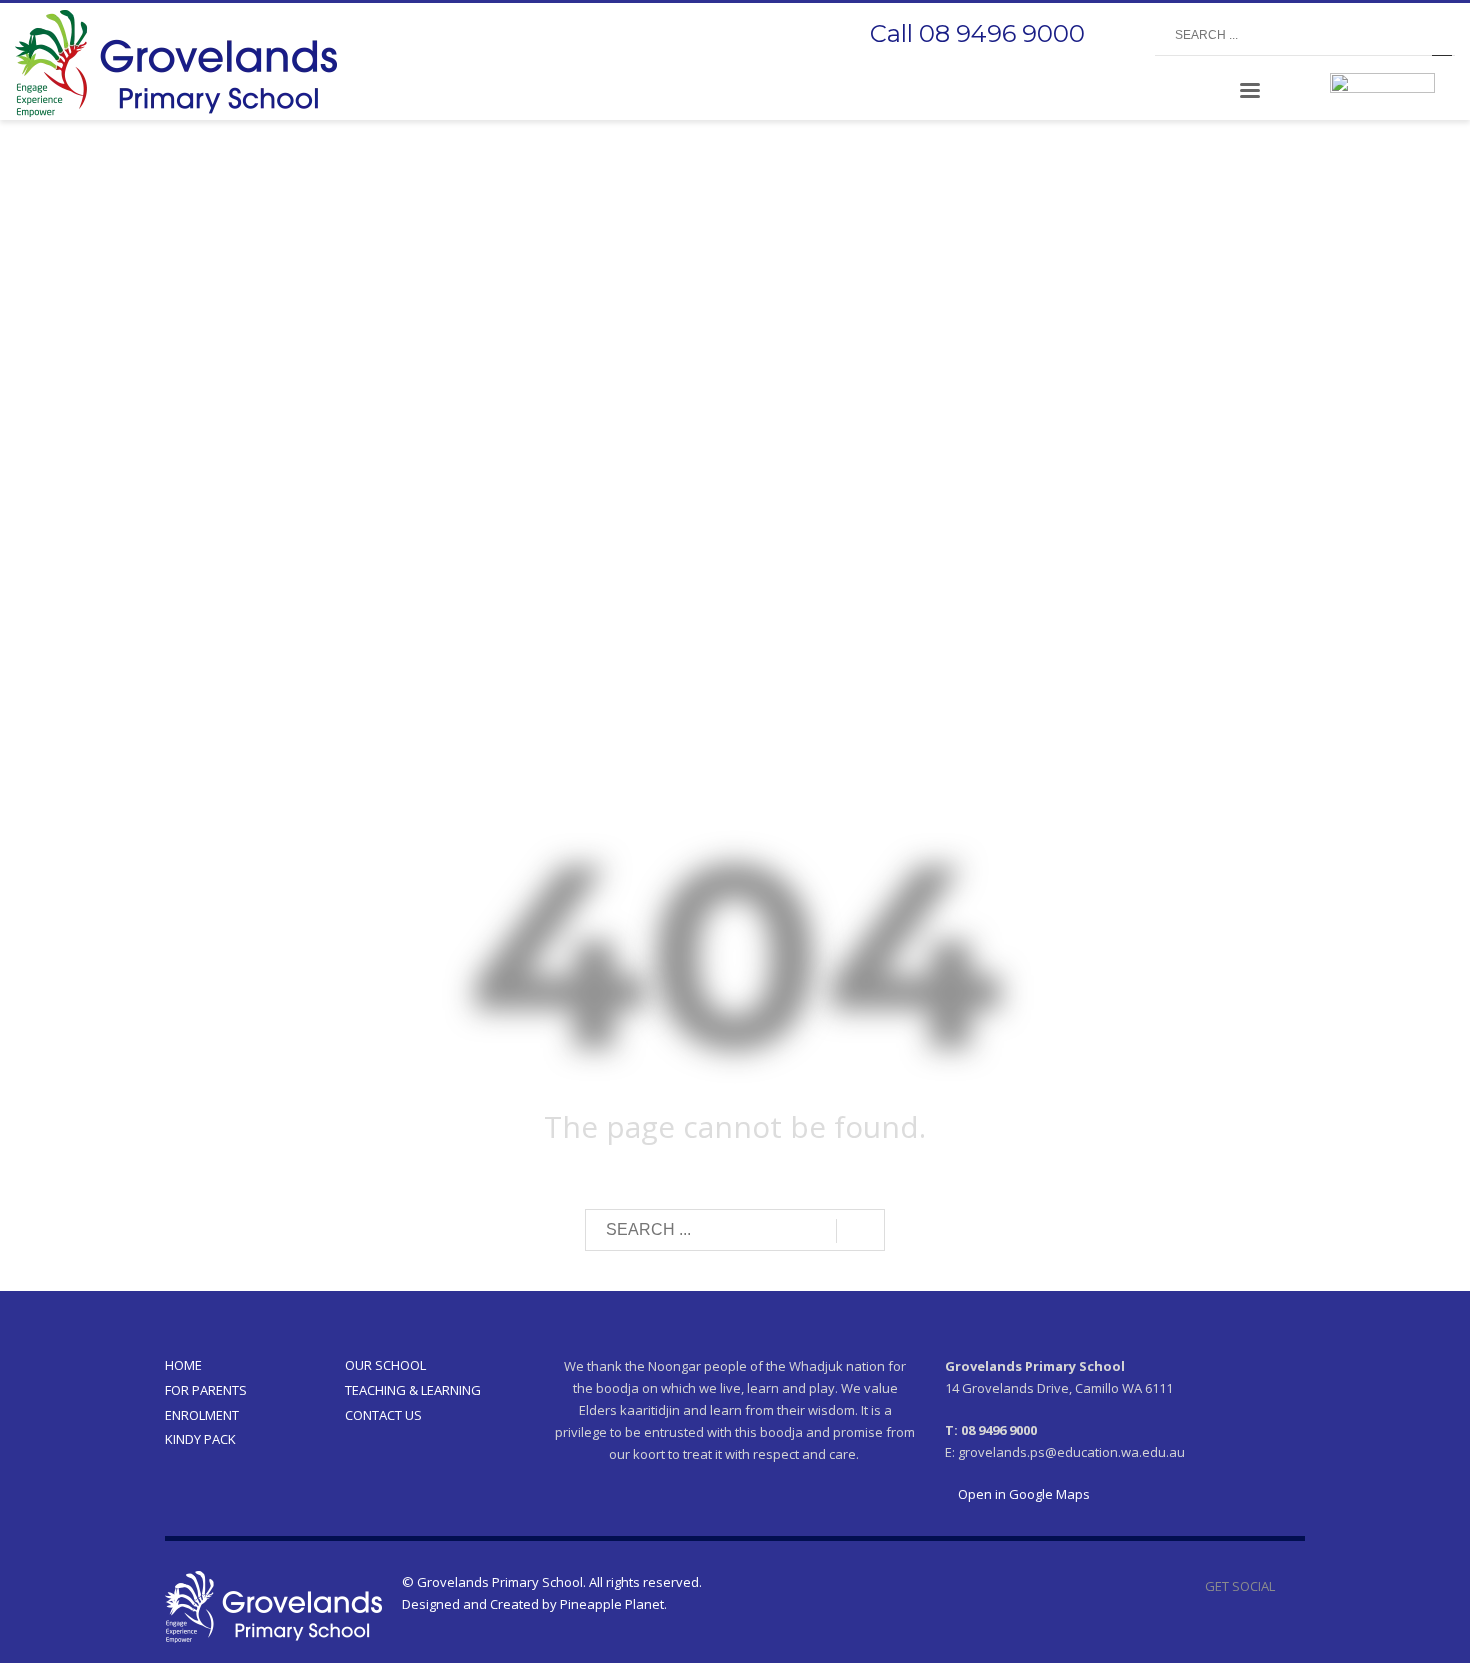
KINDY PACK (200, 1439)
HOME (183, 1365)
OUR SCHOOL (385, 1365)
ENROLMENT (202, 1415)
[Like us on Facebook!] (1290, 1586)
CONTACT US (383, 1415)
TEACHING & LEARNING (413, 1390)
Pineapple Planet (612, 1604)
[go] (1442, 36)
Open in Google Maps (1022, 1494)
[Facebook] (1120, 36)
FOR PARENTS (206, 1390)
